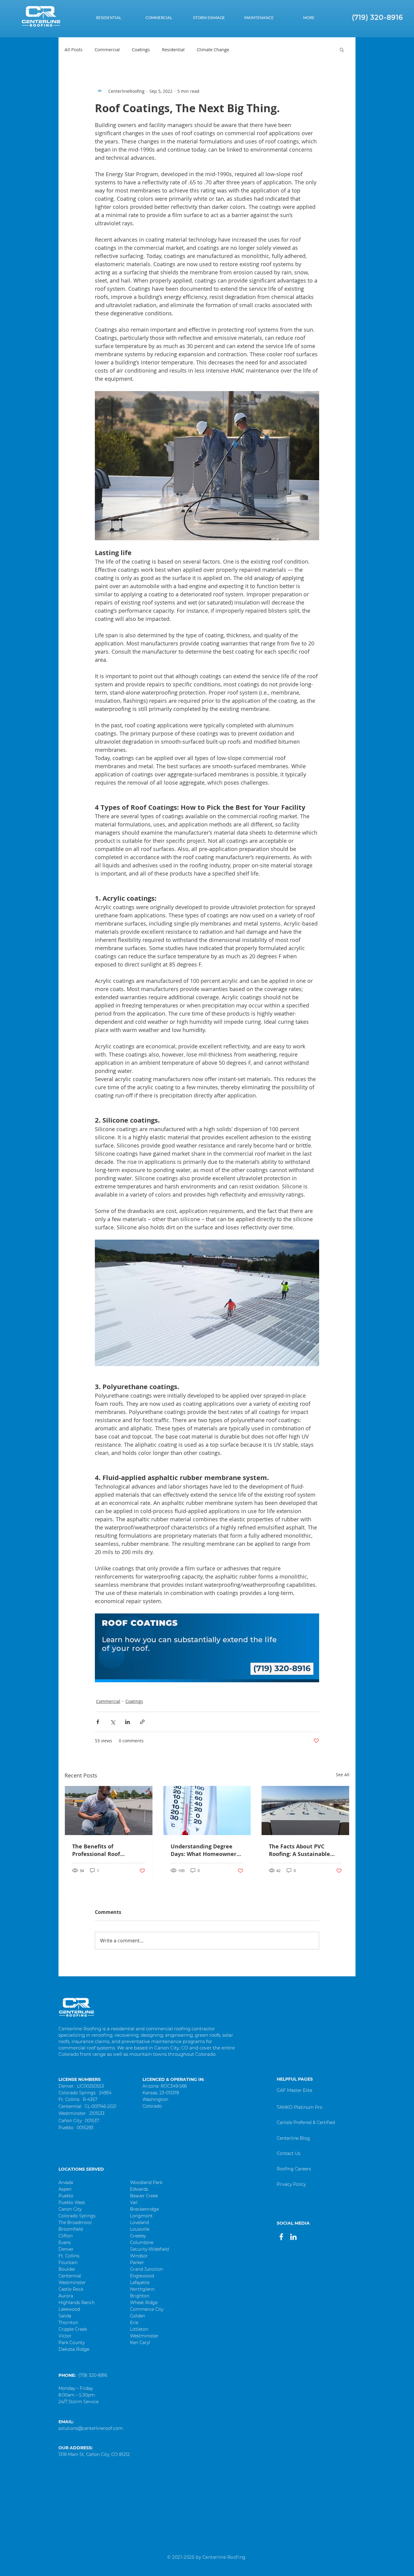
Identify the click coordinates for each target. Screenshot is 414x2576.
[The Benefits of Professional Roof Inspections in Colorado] (109, 1811)
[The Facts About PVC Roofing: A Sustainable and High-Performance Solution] (305, 1811)
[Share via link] (142, 1722)
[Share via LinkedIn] (127, 1722)
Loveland (139, 2223)
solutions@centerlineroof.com (91, 2428)
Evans (65, 2243)
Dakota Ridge (74, 2349)
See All (343, 1775)
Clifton (66, 2236)
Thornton (68, 2323)
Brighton (140, 2296)
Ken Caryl (140, 2343)
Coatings (141, 49)
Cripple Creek (73, 2329)
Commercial (107, 49)
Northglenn (142, 2289)
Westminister (144, 2336)
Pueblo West (72, 2202)
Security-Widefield (149, 2249)
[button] (309, 18)
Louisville (140, 2229)
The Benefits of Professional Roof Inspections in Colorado (104, 1850)
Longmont (141, 2216)
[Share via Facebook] (98, 1722)
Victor (65, 2336)
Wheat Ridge (144, 2303)
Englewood (142, 2276)
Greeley (138, 2236)
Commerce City (147, 2309)
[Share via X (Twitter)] (113, 1722)
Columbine (142, 2243)
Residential (173, 49)
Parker (137, 2263)
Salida (65, 2316)
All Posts (73, 49)
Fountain (68, 2263)
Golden (138, 2316)
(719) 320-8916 (93, 2375)
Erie (134, 2323)
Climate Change (213, 49)
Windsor (139, 2256)
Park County (72, 2343)
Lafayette (140, 2283)
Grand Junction (146, 2269)
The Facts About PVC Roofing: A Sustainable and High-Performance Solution (300, 1850)
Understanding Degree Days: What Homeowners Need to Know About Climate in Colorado (205, 1850)
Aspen (65, 2189)
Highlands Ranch (77, 2303)
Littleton (139, 2329)
